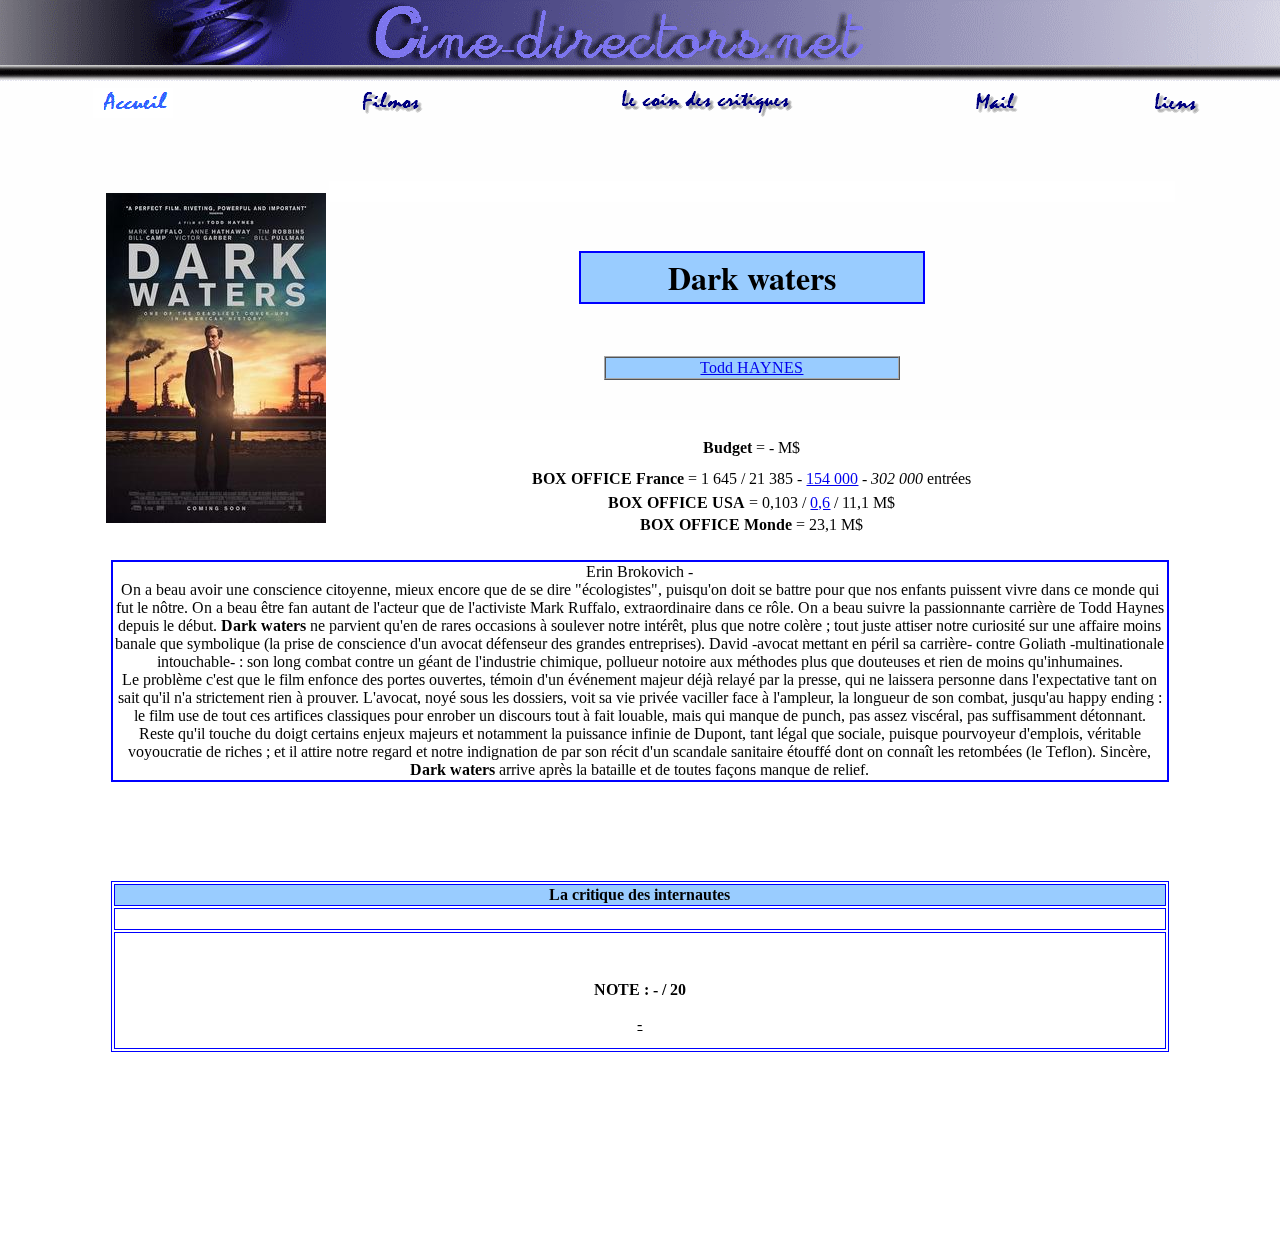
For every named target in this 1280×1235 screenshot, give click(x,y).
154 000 (832, 478)
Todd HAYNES (751, 367)
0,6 (820, 502)
